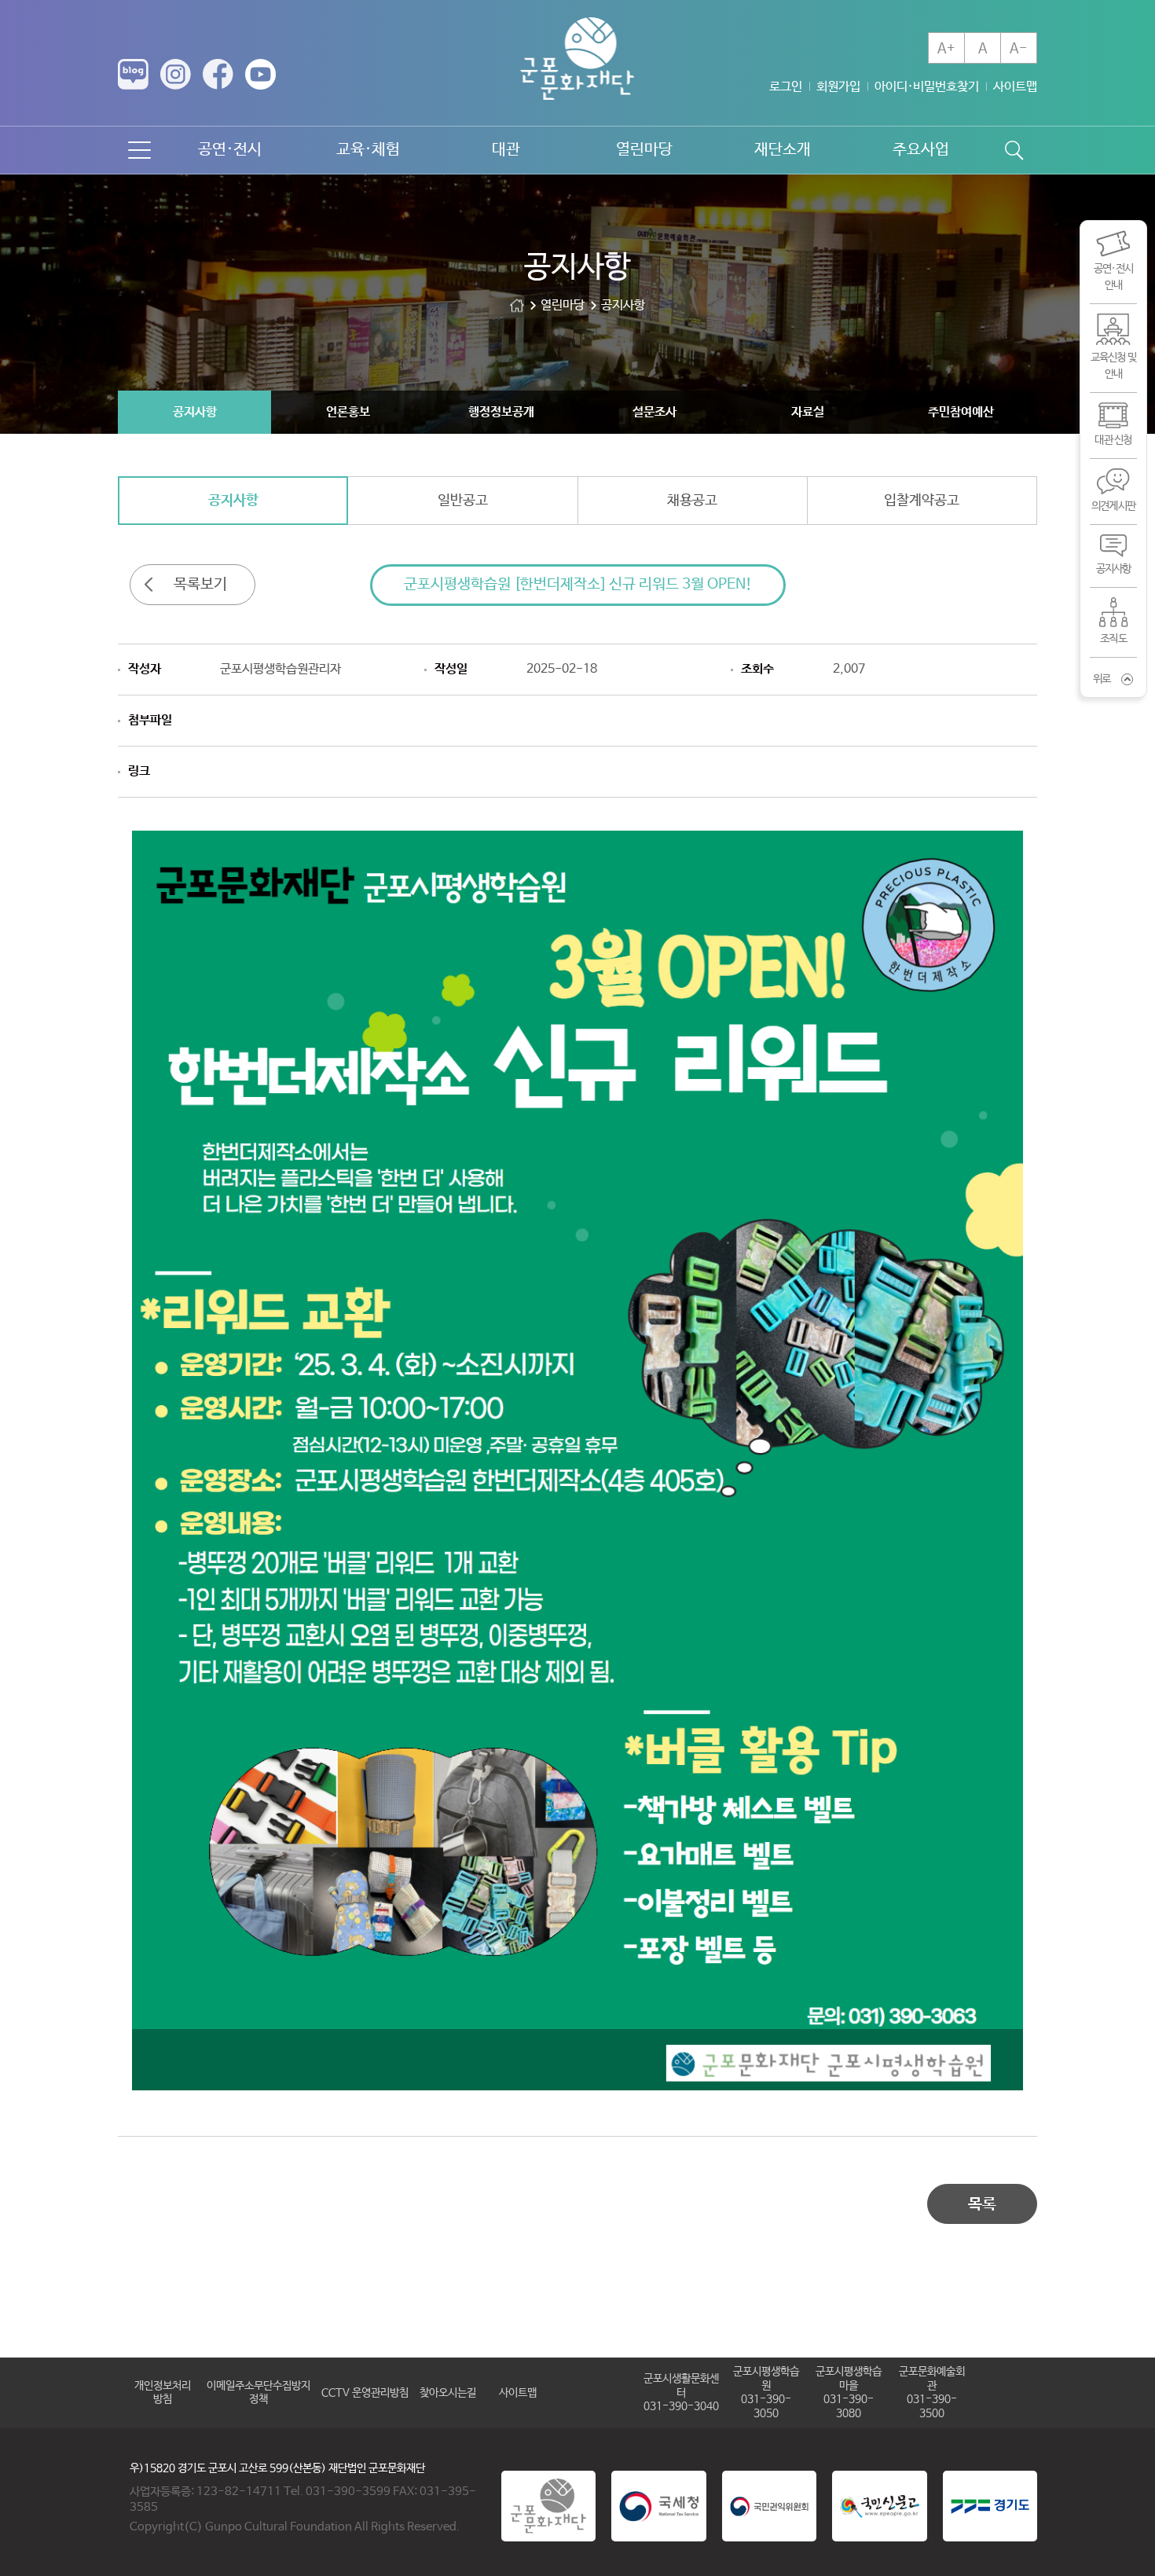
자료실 (808, 412)
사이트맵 (1015, 87)
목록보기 (200, 585)
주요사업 (921, 150)
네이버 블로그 (133, 74)
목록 (982, 2205)
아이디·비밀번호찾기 (927, 87)
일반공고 (463, 501)
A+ (946, 49)
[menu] (139, 150)
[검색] (1014, 150)
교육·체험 (368, 150)
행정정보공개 (501, 412)
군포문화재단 (517, 305)
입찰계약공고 (922, 501)
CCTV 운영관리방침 (365, 2393)
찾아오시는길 (448, 2393)
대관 (506, 150)
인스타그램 (176, 74)
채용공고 (692, 501)
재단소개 (783, 150)
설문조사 (654, 412)
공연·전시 (230, 150)
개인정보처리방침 (163, 2393)
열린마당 (644, 150)
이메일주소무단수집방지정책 (258, 2393)
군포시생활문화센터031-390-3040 (681, 2393)
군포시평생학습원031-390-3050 (766, 2393)
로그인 (786, 87)
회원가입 (838, 87)
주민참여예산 (961, 412)
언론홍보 (348, 412)
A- (1019, 49)
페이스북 (218, 74)
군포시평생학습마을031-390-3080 (849, 2393)
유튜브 (260, 74)
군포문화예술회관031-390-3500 (932, 2393)
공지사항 (195, 412)
